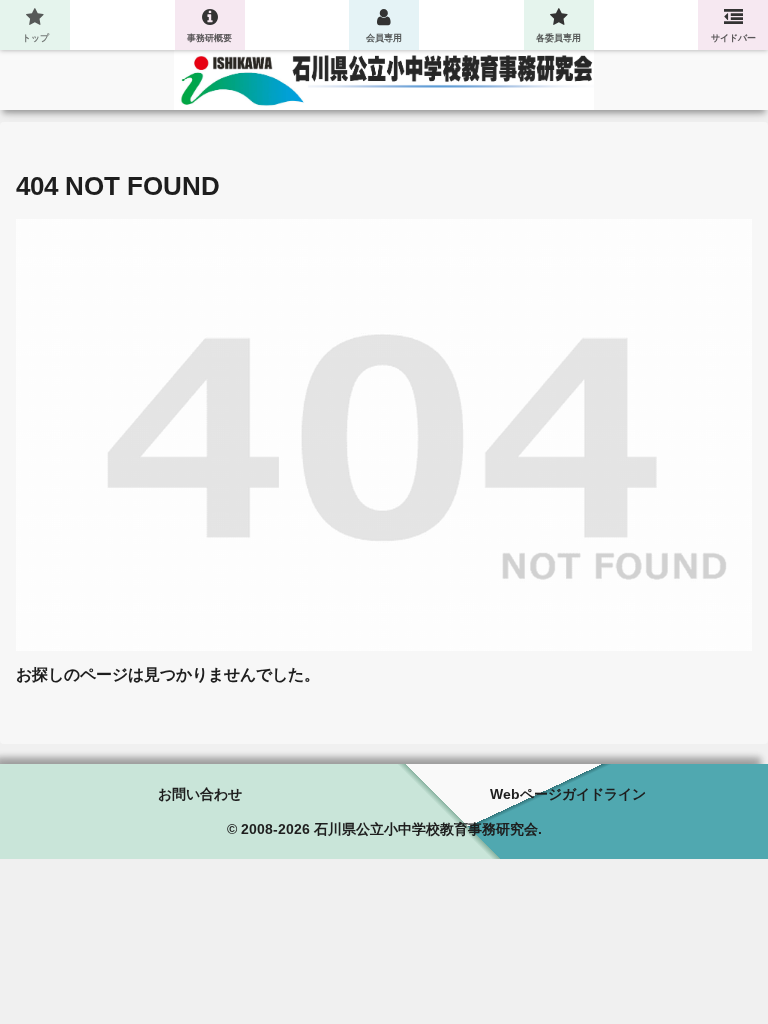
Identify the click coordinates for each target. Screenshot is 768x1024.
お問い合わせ (200, 794)
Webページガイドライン (568, 794)
